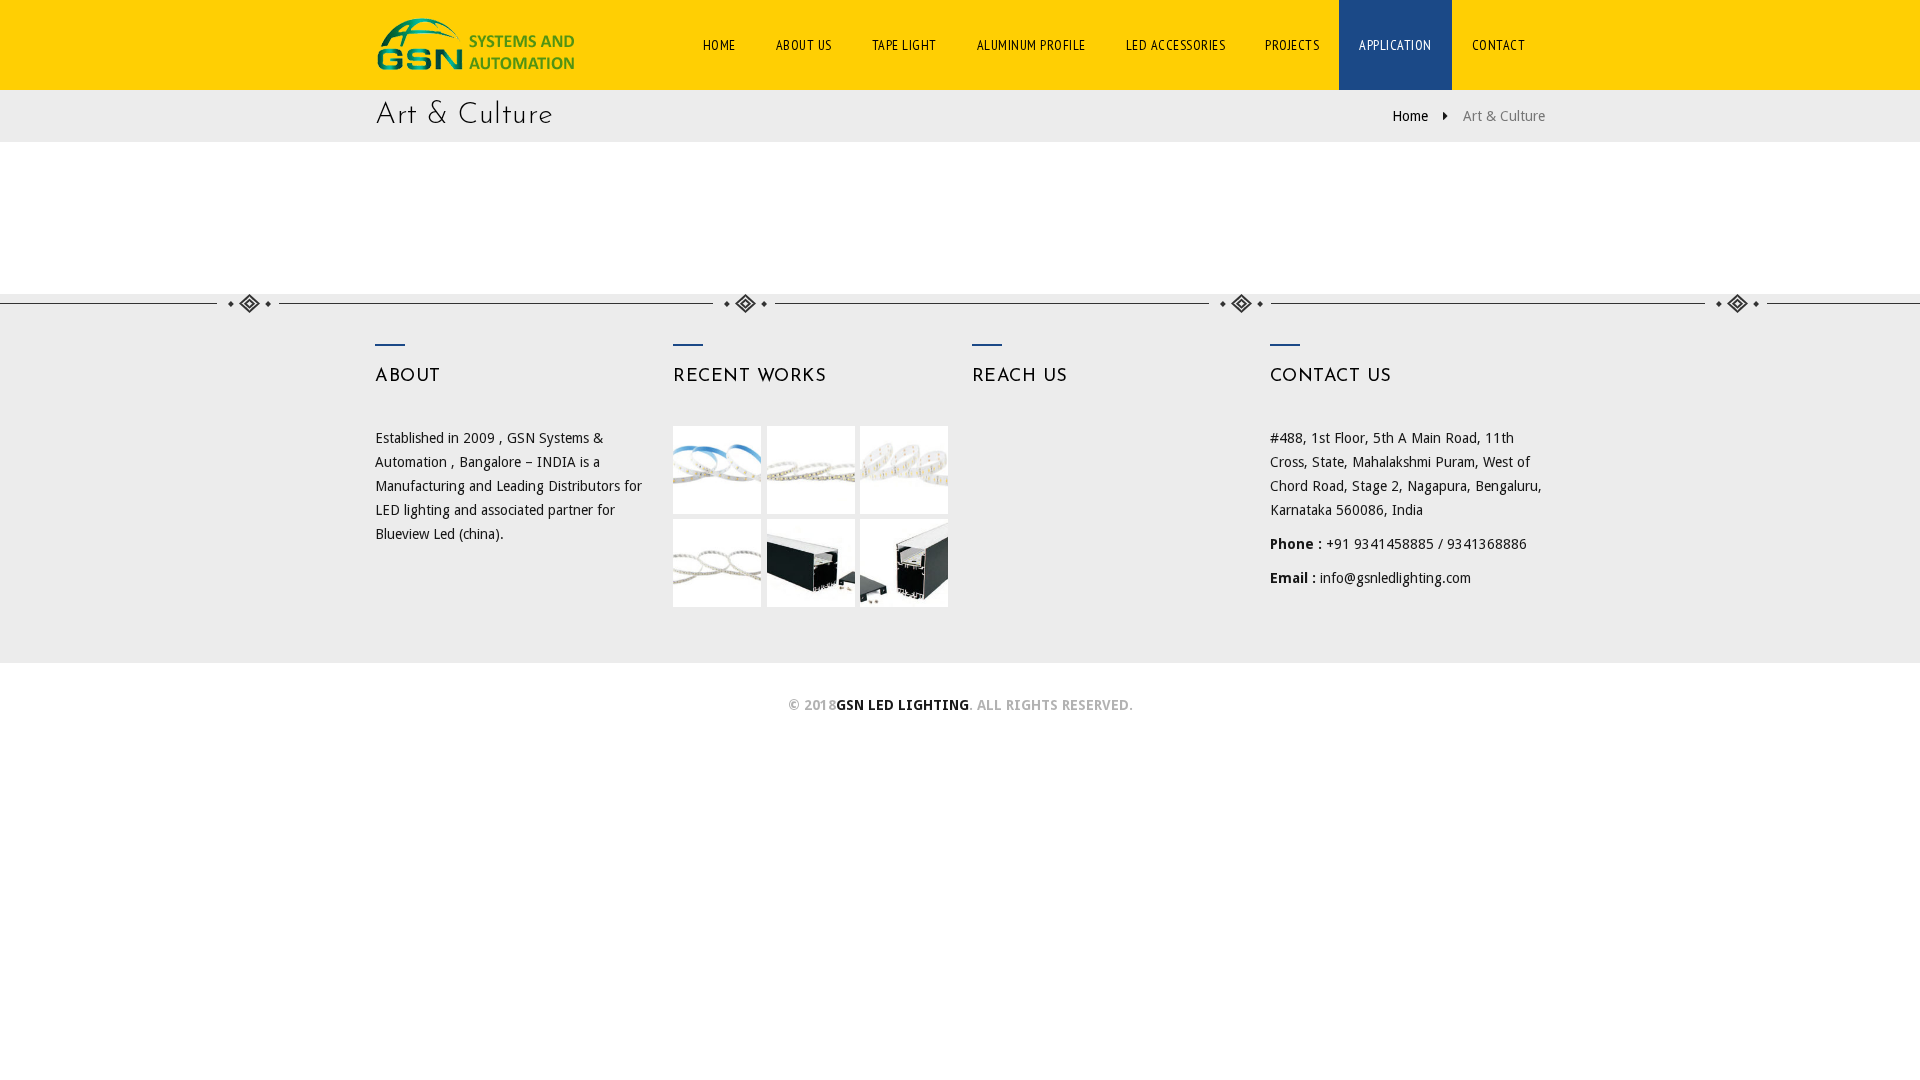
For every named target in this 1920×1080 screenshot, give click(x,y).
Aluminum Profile (1031, 45)
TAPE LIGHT (904, 45)
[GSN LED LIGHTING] (484, 45)
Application (1395, 45)
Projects (1292, 45)
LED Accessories (1176, 45)
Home (719, 45)
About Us (804, 45)
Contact (1499, 45)
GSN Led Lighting (902, 705)
